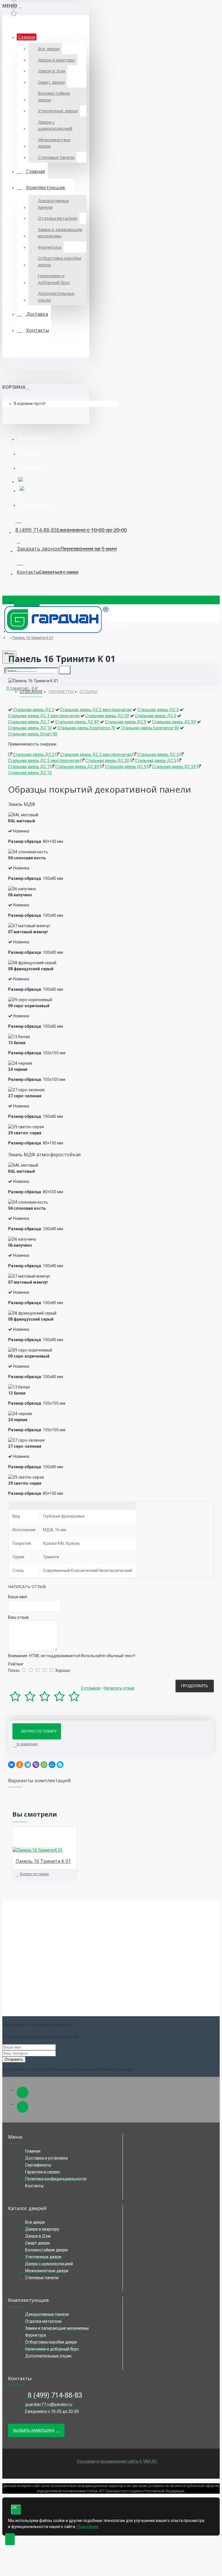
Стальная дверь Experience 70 (86, 728)
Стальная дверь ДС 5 (156, 716)
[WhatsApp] (44, 1765)
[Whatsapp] (23, 2107)
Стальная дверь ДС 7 (29, 722)
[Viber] (36, 1765)
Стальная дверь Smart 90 (33, 734)
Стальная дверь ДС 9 (126, 722)
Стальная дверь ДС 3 (158, 710)
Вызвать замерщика (34, 2430)
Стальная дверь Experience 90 (150, 728)
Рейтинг (16, 1664)
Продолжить (195, 1686)
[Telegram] (28, 1765)
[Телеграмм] (23, 2092)
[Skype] (60, 1765)
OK (14, 2507)
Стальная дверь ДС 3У (107, 716)
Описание (31, 691)
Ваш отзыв (18, 1617)
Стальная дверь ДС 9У (174, 722)
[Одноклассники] (20, 1765)
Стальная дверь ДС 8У (77, 722)
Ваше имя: (18, 1597)
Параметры (61, 691)
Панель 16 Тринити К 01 (33, 638)
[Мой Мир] (52, 1765)
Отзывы (88, 691)
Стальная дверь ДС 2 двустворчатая (96, 710)
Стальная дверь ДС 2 (34, 710)
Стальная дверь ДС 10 (30, 728)
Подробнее (88, 2527)
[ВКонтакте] (12, 1765)
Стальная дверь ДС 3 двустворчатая (44, 716)
